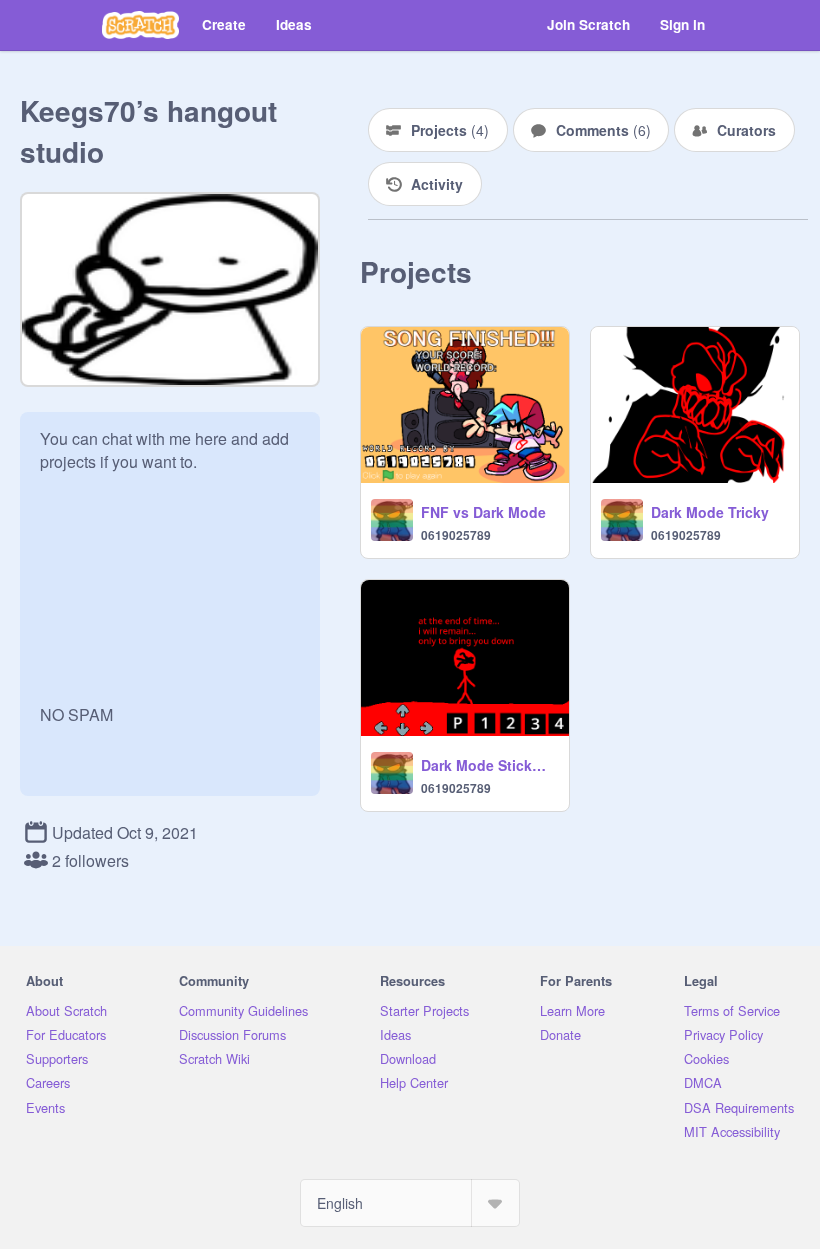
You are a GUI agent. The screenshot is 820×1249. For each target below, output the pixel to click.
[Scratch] (140, 25)
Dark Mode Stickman (489, 765)
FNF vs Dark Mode (483, 512)
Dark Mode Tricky (710, 512)
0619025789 (456, 535)
